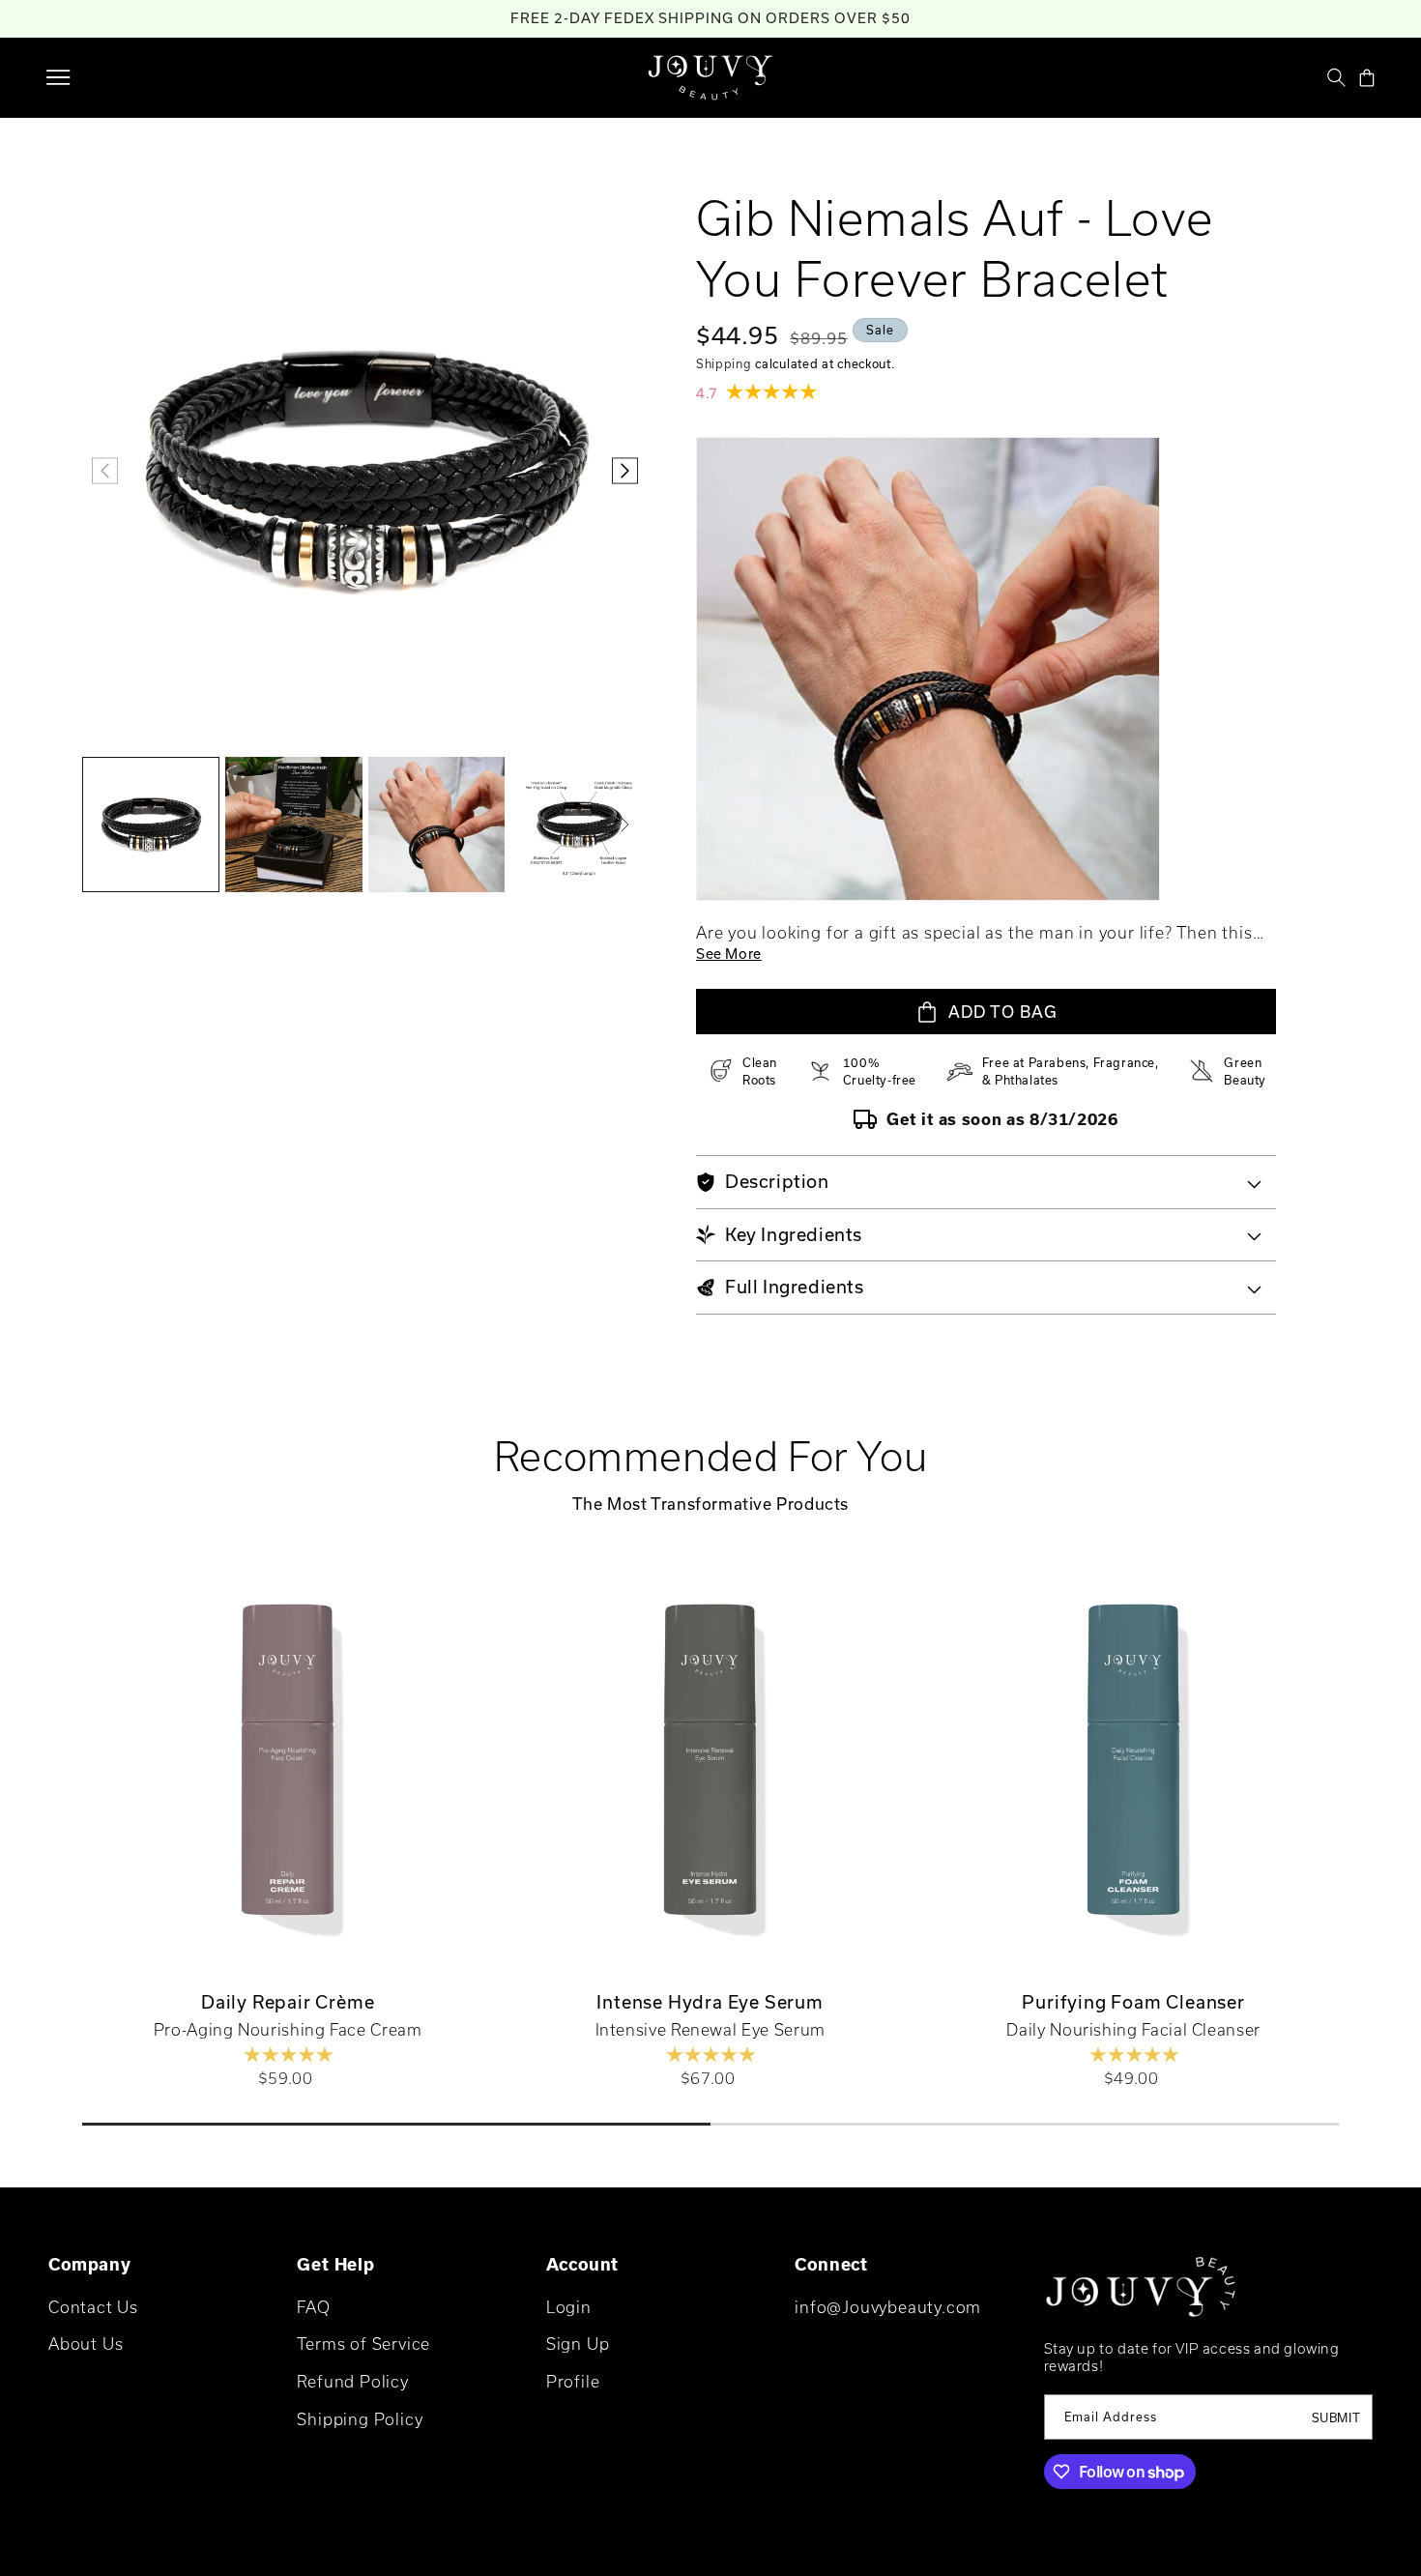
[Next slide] (1385, 1772)
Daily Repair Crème (288, 2002)
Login (569, 2307)
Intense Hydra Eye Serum (710, 2002)
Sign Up (578, 2344)
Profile (573, 2381)
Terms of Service (363, 2344)
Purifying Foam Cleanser (1133, 2002)
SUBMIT (1336, 2417)
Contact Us (93, 2307)
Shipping (724, 363)
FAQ (313, 2307)
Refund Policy (352, 2381)
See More (729, 954)
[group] (151, 825)
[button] (58, 77)
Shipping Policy (360, 2419)
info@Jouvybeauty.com (888, 2307)
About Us (86, 2344)
